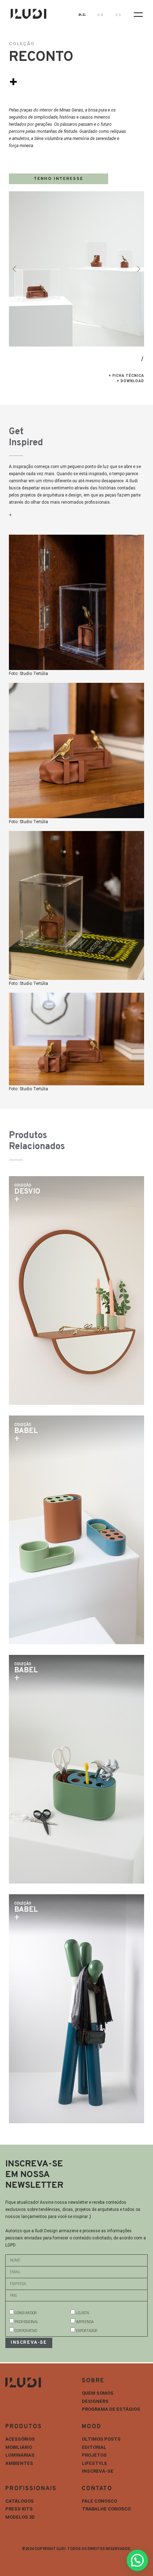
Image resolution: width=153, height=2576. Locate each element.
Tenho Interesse (59, 179)
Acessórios (20, 2439)
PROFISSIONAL (27, 2322)
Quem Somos (98, 2393)
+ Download (130, 381)
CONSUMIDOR (26, 2313)
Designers (95, 2401)
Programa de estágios (111, 2409)
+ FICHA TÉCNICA (126, 376)
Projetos (94, 2455)
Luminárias (20, 2455)
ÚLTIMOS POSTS (101, 2439)
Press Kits (19, 2509)
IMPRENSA (85, 2322)
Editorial (94, 2447)
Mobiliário (19, 2447)
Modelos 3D (20, 2517)
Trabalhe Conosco (106, 2509)
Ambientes (19, 2463)
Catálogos (20, 2501)
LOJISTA (82, 2313)
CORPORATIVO (26, 2331)
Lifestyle (94, 2463)
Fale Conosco (99, 2501)
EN (101, 15)
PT (82, 15)
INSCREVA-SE (98, 2471)
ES (119, 15)
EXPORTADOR (87, 2331)
